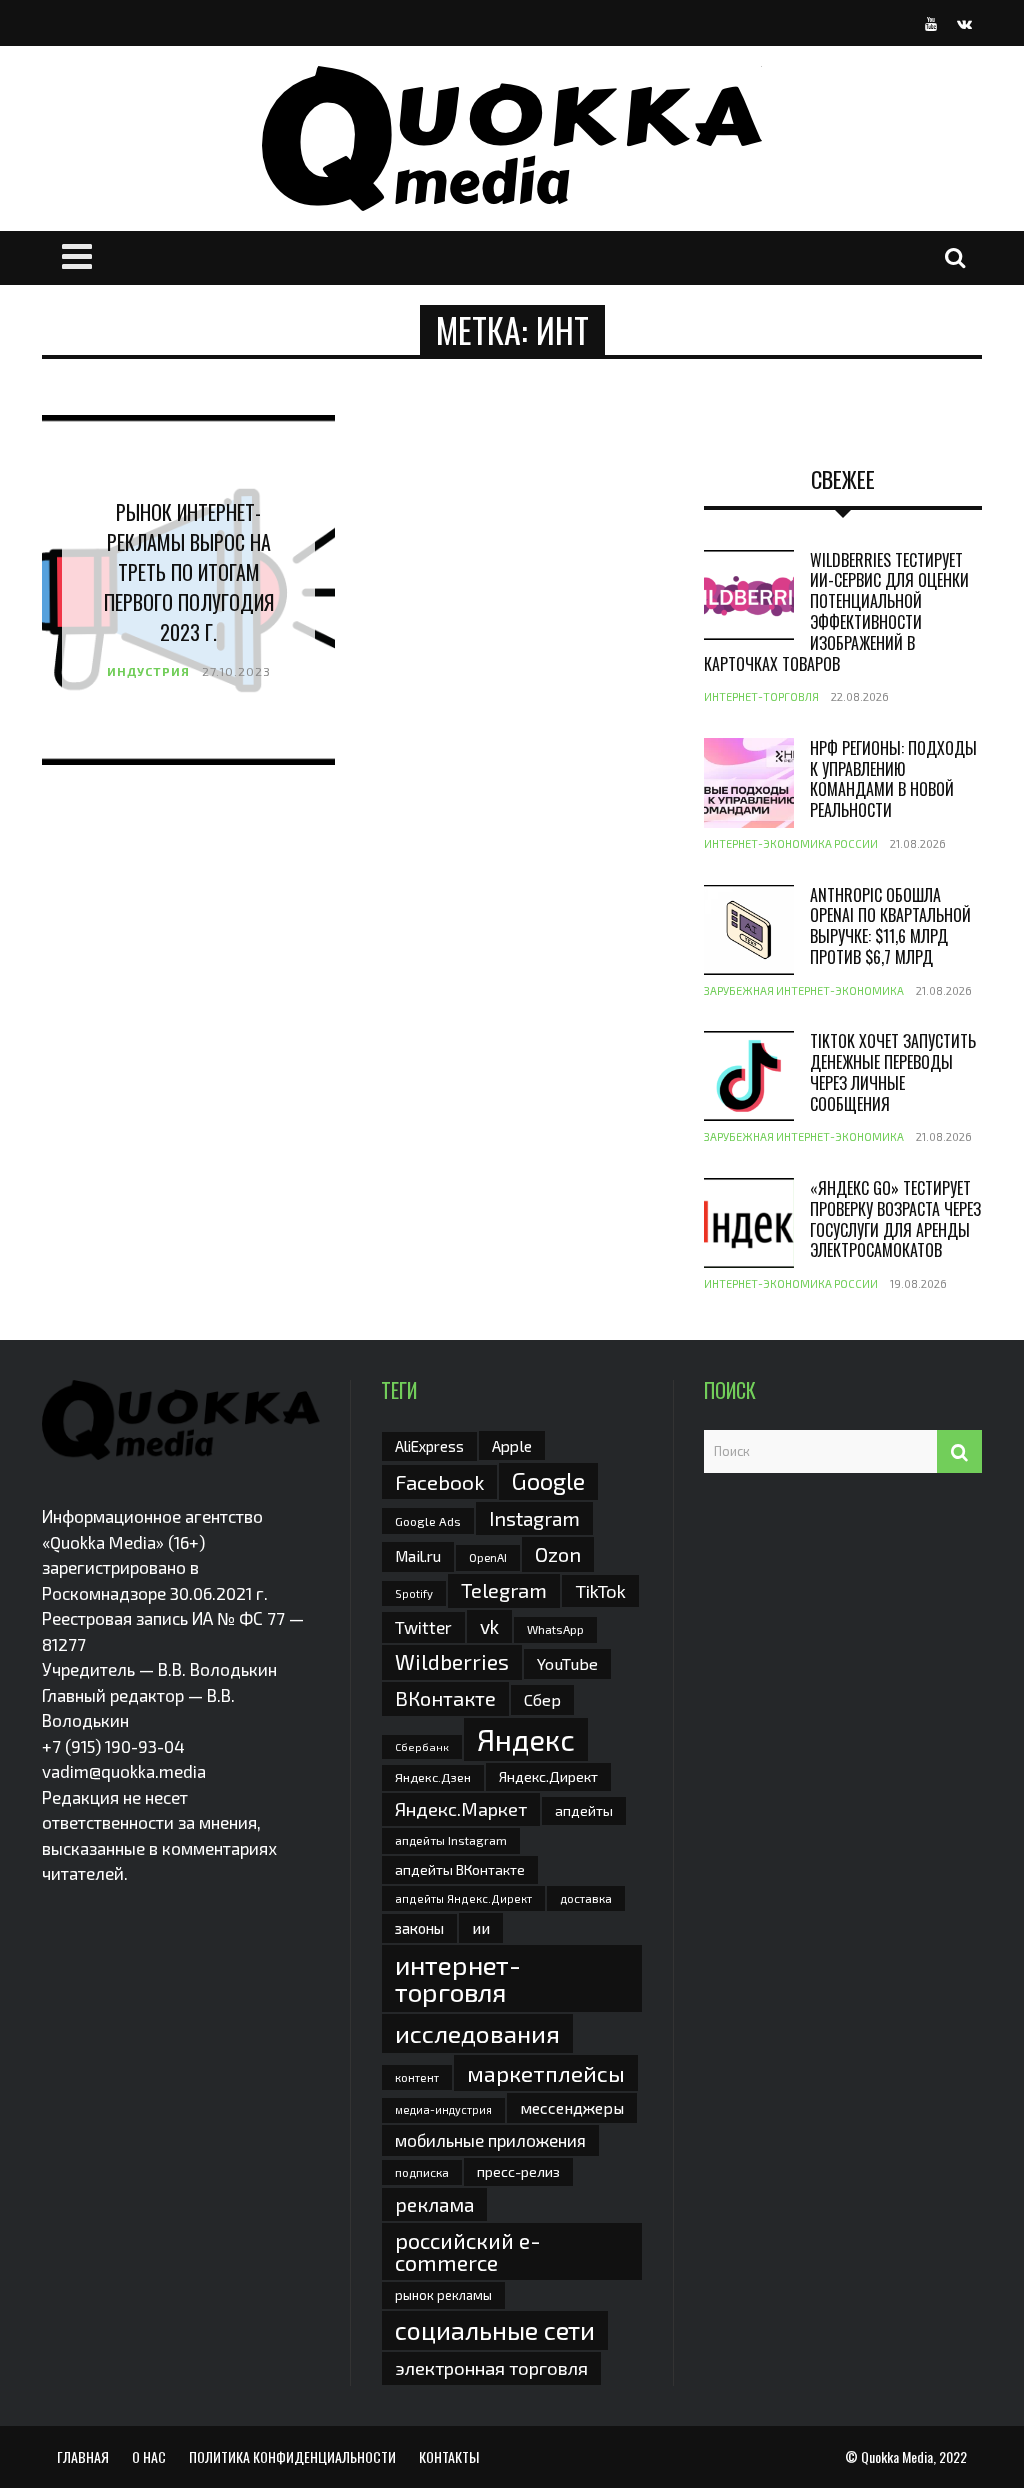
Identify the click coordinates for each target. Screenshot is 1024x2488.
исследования (477, 2033)
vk (489, 1626)
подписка (422, 2172)
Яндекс (526, 1739)
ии (481, 1927)
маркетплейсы (546, 2073)
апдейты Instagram (451, 1840)
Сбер (542, 1699)
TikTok (600, 1591)
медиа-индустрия (443, 2109)
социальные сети (495, 2330)
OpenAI (488, 1557)
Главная (83, 2456)
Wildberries (452, 1661)
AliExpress (429, 1446)
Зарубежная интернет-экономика (804, 990)
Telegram (504, 1590)
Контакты (449, 2456)
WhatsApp (555, 1629)
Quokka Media (897, 2456)
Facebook (439, 1481)
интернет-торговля (458, 1977)
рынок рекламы (443, 2295)
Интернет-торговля (761, 696)
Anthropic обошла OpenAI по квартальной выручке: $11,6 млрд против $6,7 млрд (890, 926)
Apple (512, 1445)
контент (417, 2077)
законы (419, 1928)
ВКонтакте (445, 1698)
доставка (586, 1898)
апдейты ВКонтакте (460, 1869)
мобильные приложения (490, 2140)
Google (548, 1481)
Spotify (414, 1593)
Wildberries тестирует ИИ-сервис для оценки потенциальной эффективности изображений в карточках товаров (836, 612)
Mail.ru (418, 1556)
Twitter (423, 1627)
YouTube (567, 1663)
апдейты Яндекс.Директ (463, 1898)
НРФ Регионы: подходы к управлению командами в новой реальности (893, 779)
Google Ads (428, 1521)
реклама (434, 2204)
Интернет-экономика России (791, 843)
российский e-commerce (468, 2251)
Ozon (558, 1554)
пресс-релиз (518, 2171)
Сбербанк (422, 1746)
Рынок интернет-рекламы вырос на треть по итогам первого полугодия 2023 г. (189, 572)
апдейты (584, 1810)
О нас (149, 2456)
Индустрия (148, 671)
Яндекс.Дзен (433, 1777)
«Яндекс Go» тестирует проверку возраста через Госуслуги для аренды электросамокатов (895, 1219)
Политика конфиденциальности (292, 2456)
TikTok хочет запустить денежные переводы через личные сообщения (893, 1072)
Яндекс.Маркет (461, 1809)
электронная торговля (491, 2368)
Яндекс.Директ (548, 1776)
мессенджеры (572, 2107)
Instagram (534, 1518)
